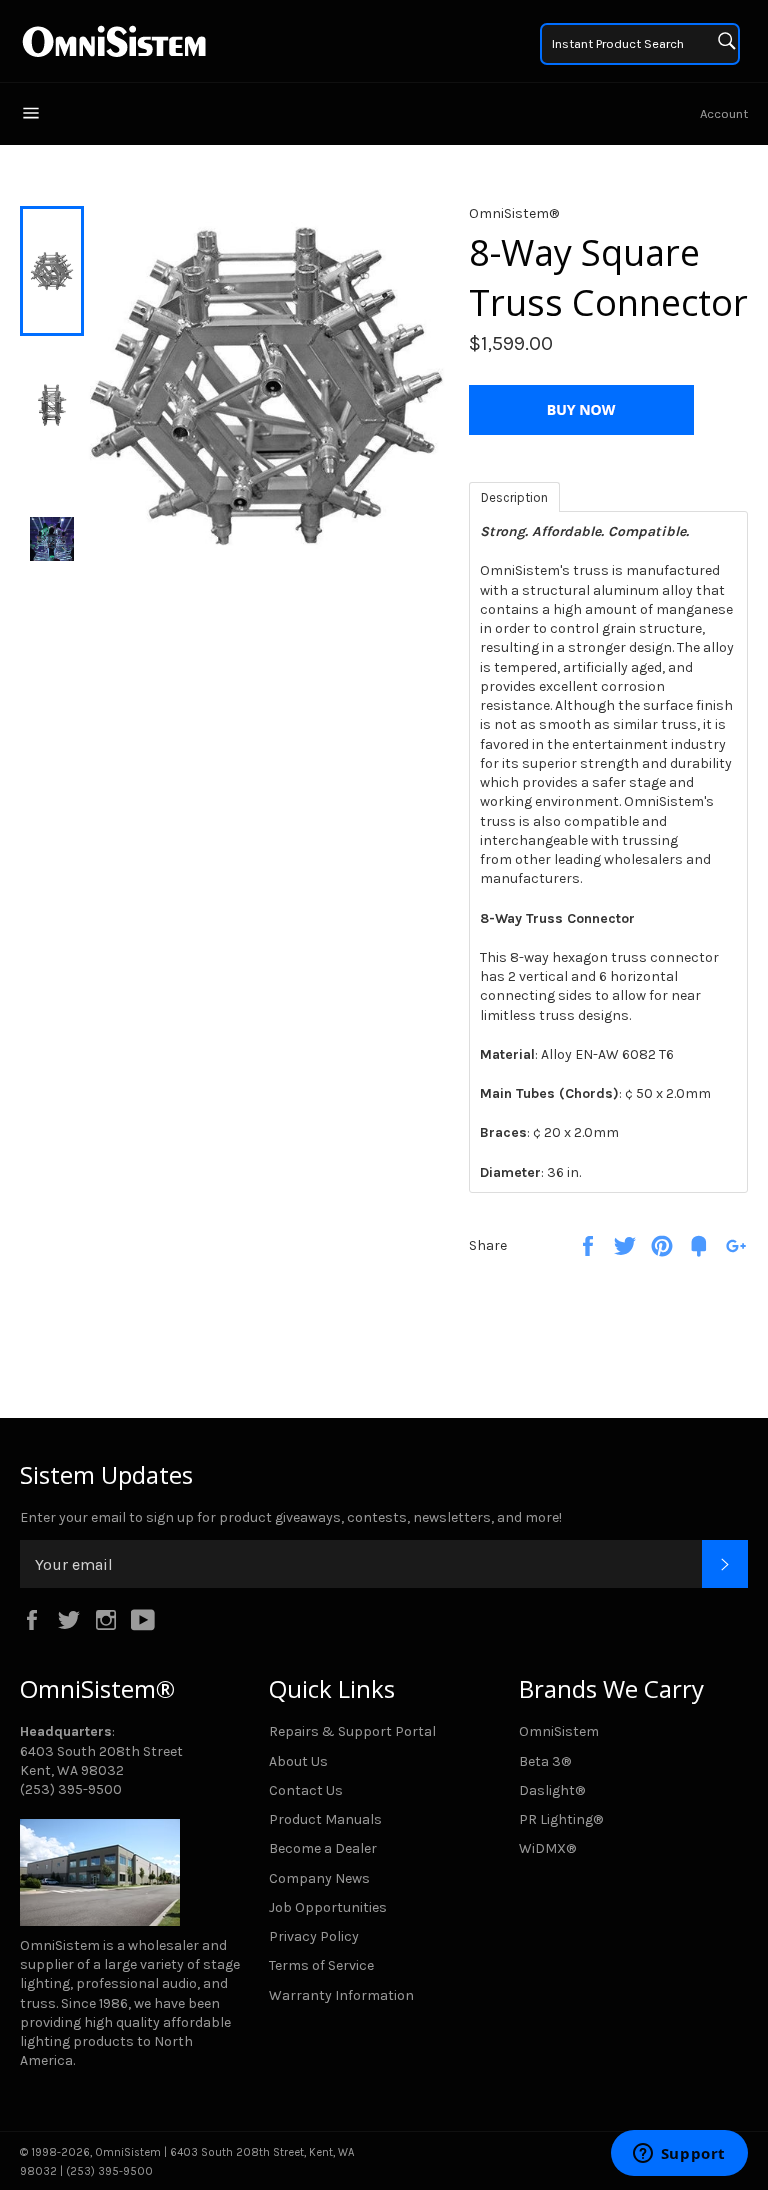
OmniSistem (559, 1731)
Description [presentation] (514, 497)
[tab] (514, 496)
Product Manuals (325, 1819)
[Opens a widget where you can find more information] (679, 2155)
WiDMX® (547, 1848)
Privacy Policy (314, 1936)
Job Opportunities (328, 1907)
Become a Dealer (323, 1848)
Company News (319, 1878)
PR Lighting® (561, 1819)
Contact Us (306, 1790)
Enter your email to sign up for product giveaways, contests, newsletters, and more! (291, 1517)
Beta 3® (545, 1761)
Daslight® (552, 1790)
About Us (298, 1761)
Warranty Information (341, 1995)
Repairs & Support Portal (352, 1731)
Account (724, 113)
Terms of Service (321, 1965)
